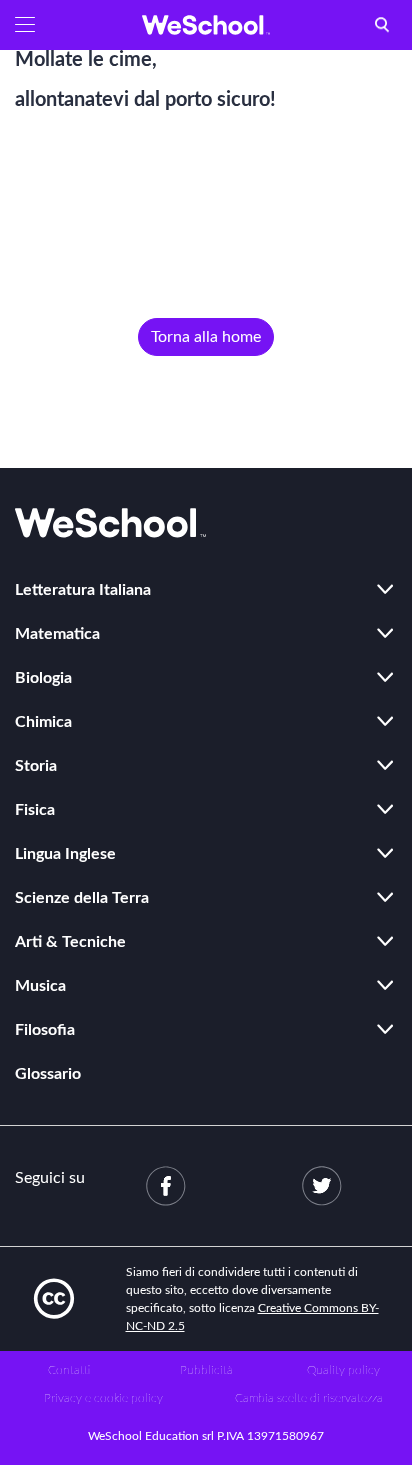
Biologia (43, 678)
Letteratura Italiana (83, 590)
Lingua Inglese (65, 854)
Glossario (48, 1074)
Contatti (69, 1370)
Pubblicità (206, 1370)
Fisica (35, 810)
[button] (25, 25)
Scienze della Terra (82, 898)
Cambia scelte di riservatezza (309, 1398)
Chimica (43, 722)
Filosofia (45, 1030)
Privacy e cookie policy (103, 1398)
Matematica (57, 634)
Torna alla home (206, 337)
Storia (36, 766)
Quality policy (343, 1370)
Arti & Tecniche (70, 942)
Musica (40, 986)
